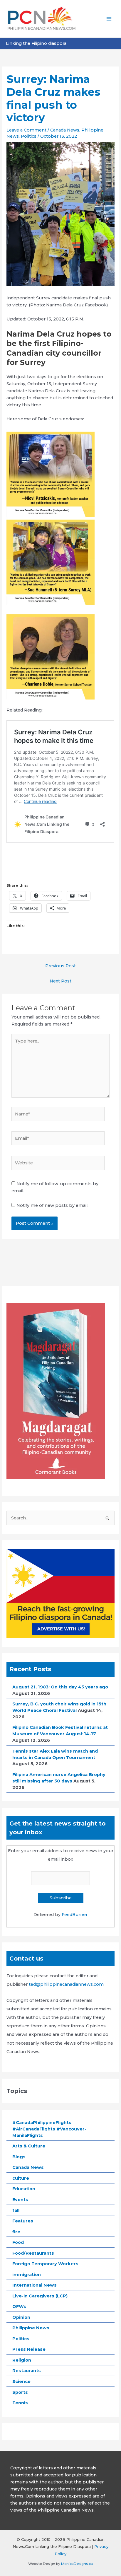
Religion (22, 2360)
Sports (20, 2392)
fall (16, 2210)
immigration (27, 2275)
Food (18, 2242)
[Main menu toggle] (109, 19)
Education (24, 2189)
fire (16, 2232)
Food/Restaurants (33, 2253)
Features (23, 2221)
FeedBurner (75, 1915)
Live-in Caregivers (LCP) (40, 2296)
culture (21, 2178)
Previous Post (60, 966)
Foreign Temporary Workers (45, 2264)
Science (21, 2381)
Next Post (60, 981)
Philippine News (31, 2328)
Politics (29, 136)
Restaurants (27, 2371)
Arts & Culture (29, 2146)
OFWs (19, 2307)
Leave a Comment (26, 130)
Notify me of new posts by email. (52, 1205)
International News (35, 2285)
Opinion (21, 2317)
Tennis (20, 2403)
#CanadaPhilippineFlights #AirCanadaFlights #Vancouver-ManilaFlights (49, 2129)
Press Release (29, 2349)
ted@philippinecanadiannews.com (66, 1984)
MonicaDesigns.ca (77, 2564)
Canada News (65, 130)
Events (20, 2200)
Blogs (19, 2157)
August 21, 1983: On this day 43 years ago (60, 1687)
